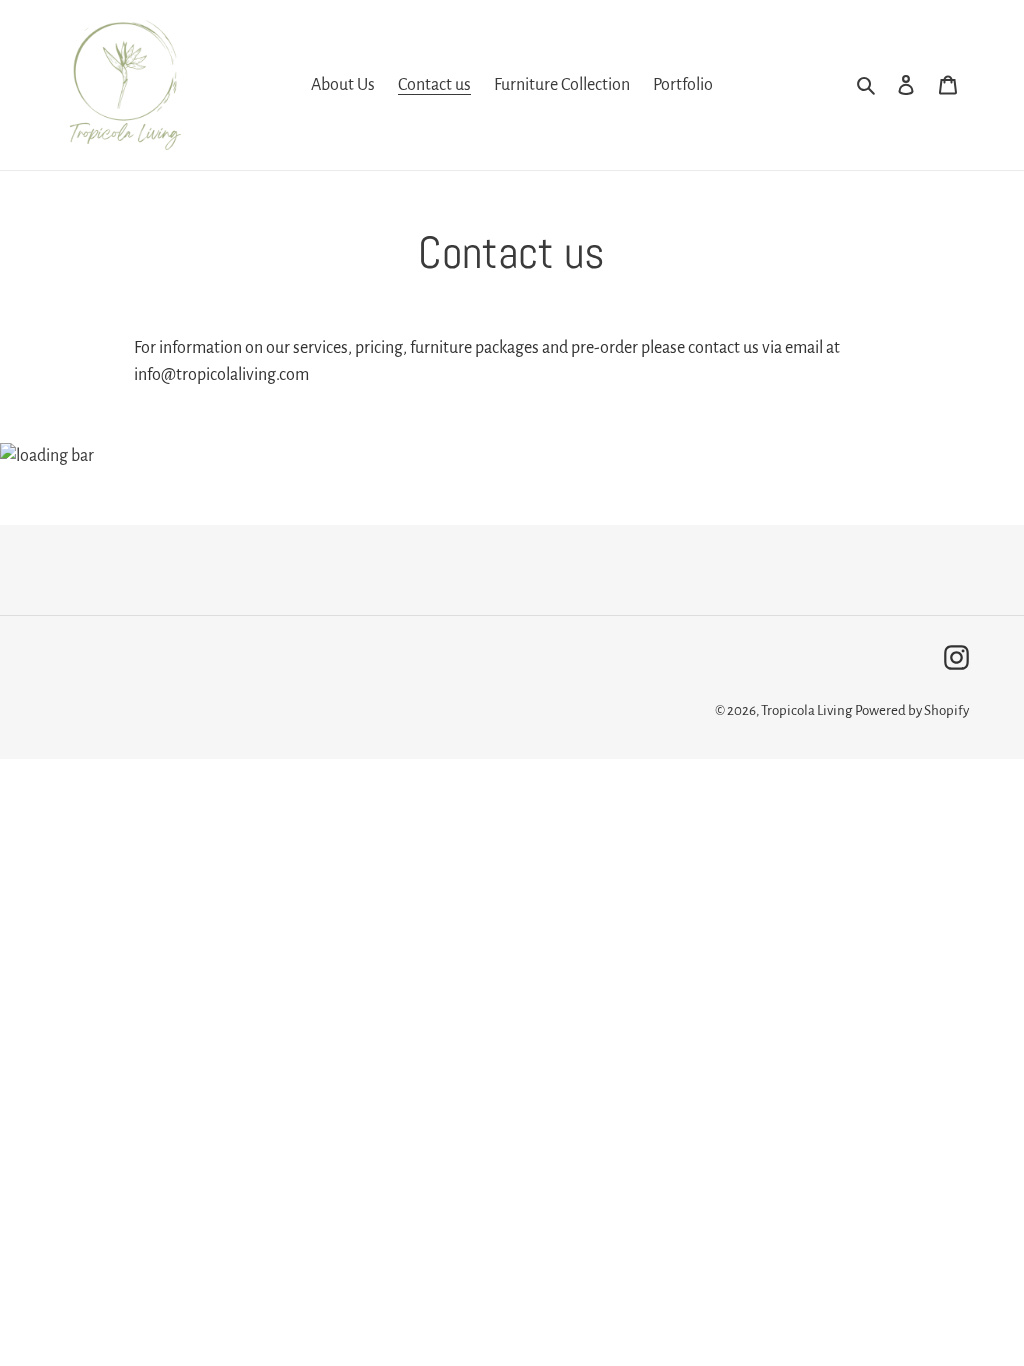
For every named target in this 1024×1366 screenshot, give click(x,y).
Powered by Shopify (912, 710)
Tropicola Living (806, 710)
